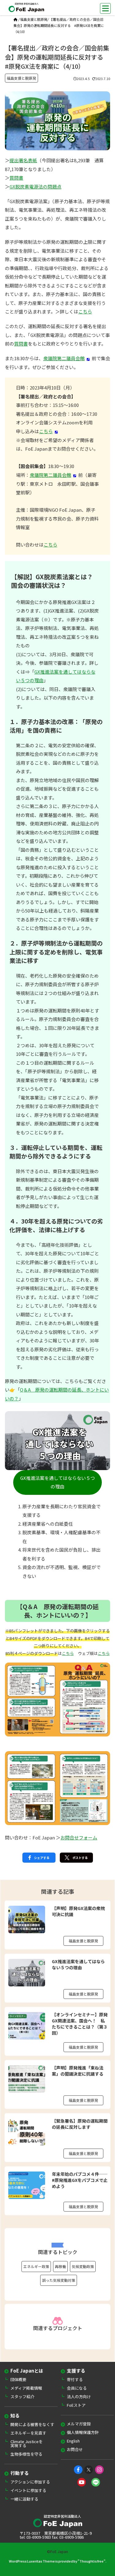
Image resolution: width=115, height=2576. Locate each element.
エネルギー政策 (36, 2266)
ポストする (80, 1858)
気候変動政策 (83, 2266)
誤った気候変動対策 (59, 2280)
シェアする (42, 1858)
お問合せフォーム (79, 1837)
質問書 (16, 178)
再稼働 (60, 2266)
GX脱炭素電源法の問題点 (35, 187)
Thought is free (92, 2561)
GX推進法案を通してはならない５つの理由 (58, 1482)
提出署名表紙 (23, 160)
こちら (85, 311)
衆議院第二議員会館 (64, 358)
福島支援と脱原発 (34, 19)
